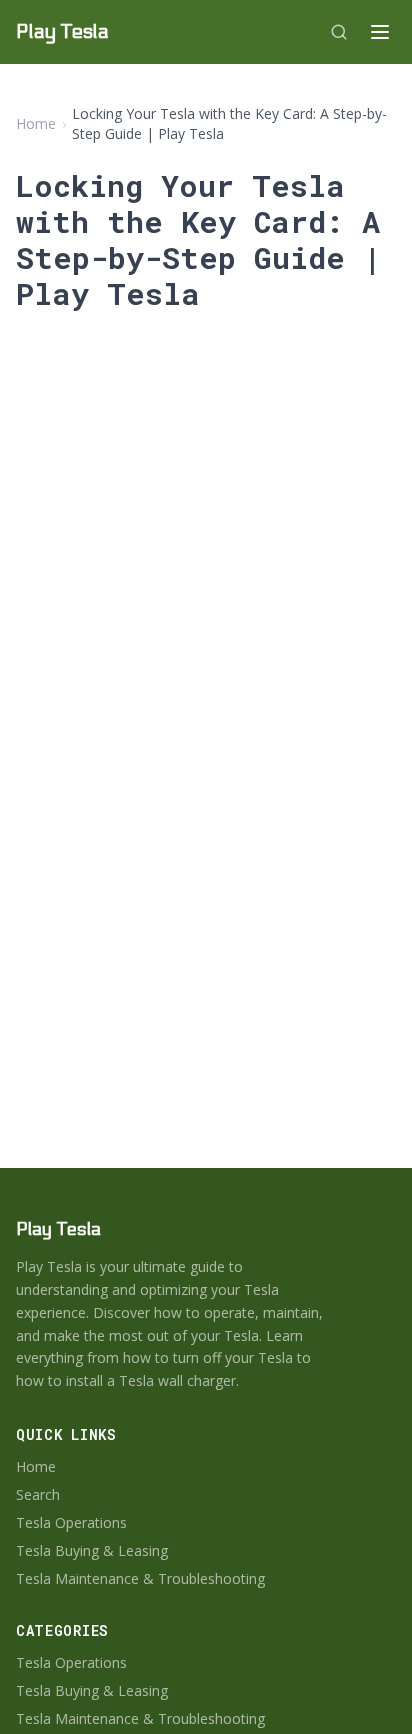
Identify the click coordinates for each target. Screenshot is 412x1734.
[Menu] (380, 32)
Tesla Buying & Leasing (92, 1550)
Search (38, 1494)
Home (36, 123)
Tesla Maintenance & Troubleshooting (140, 1578)
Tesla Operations (71, 1522)
